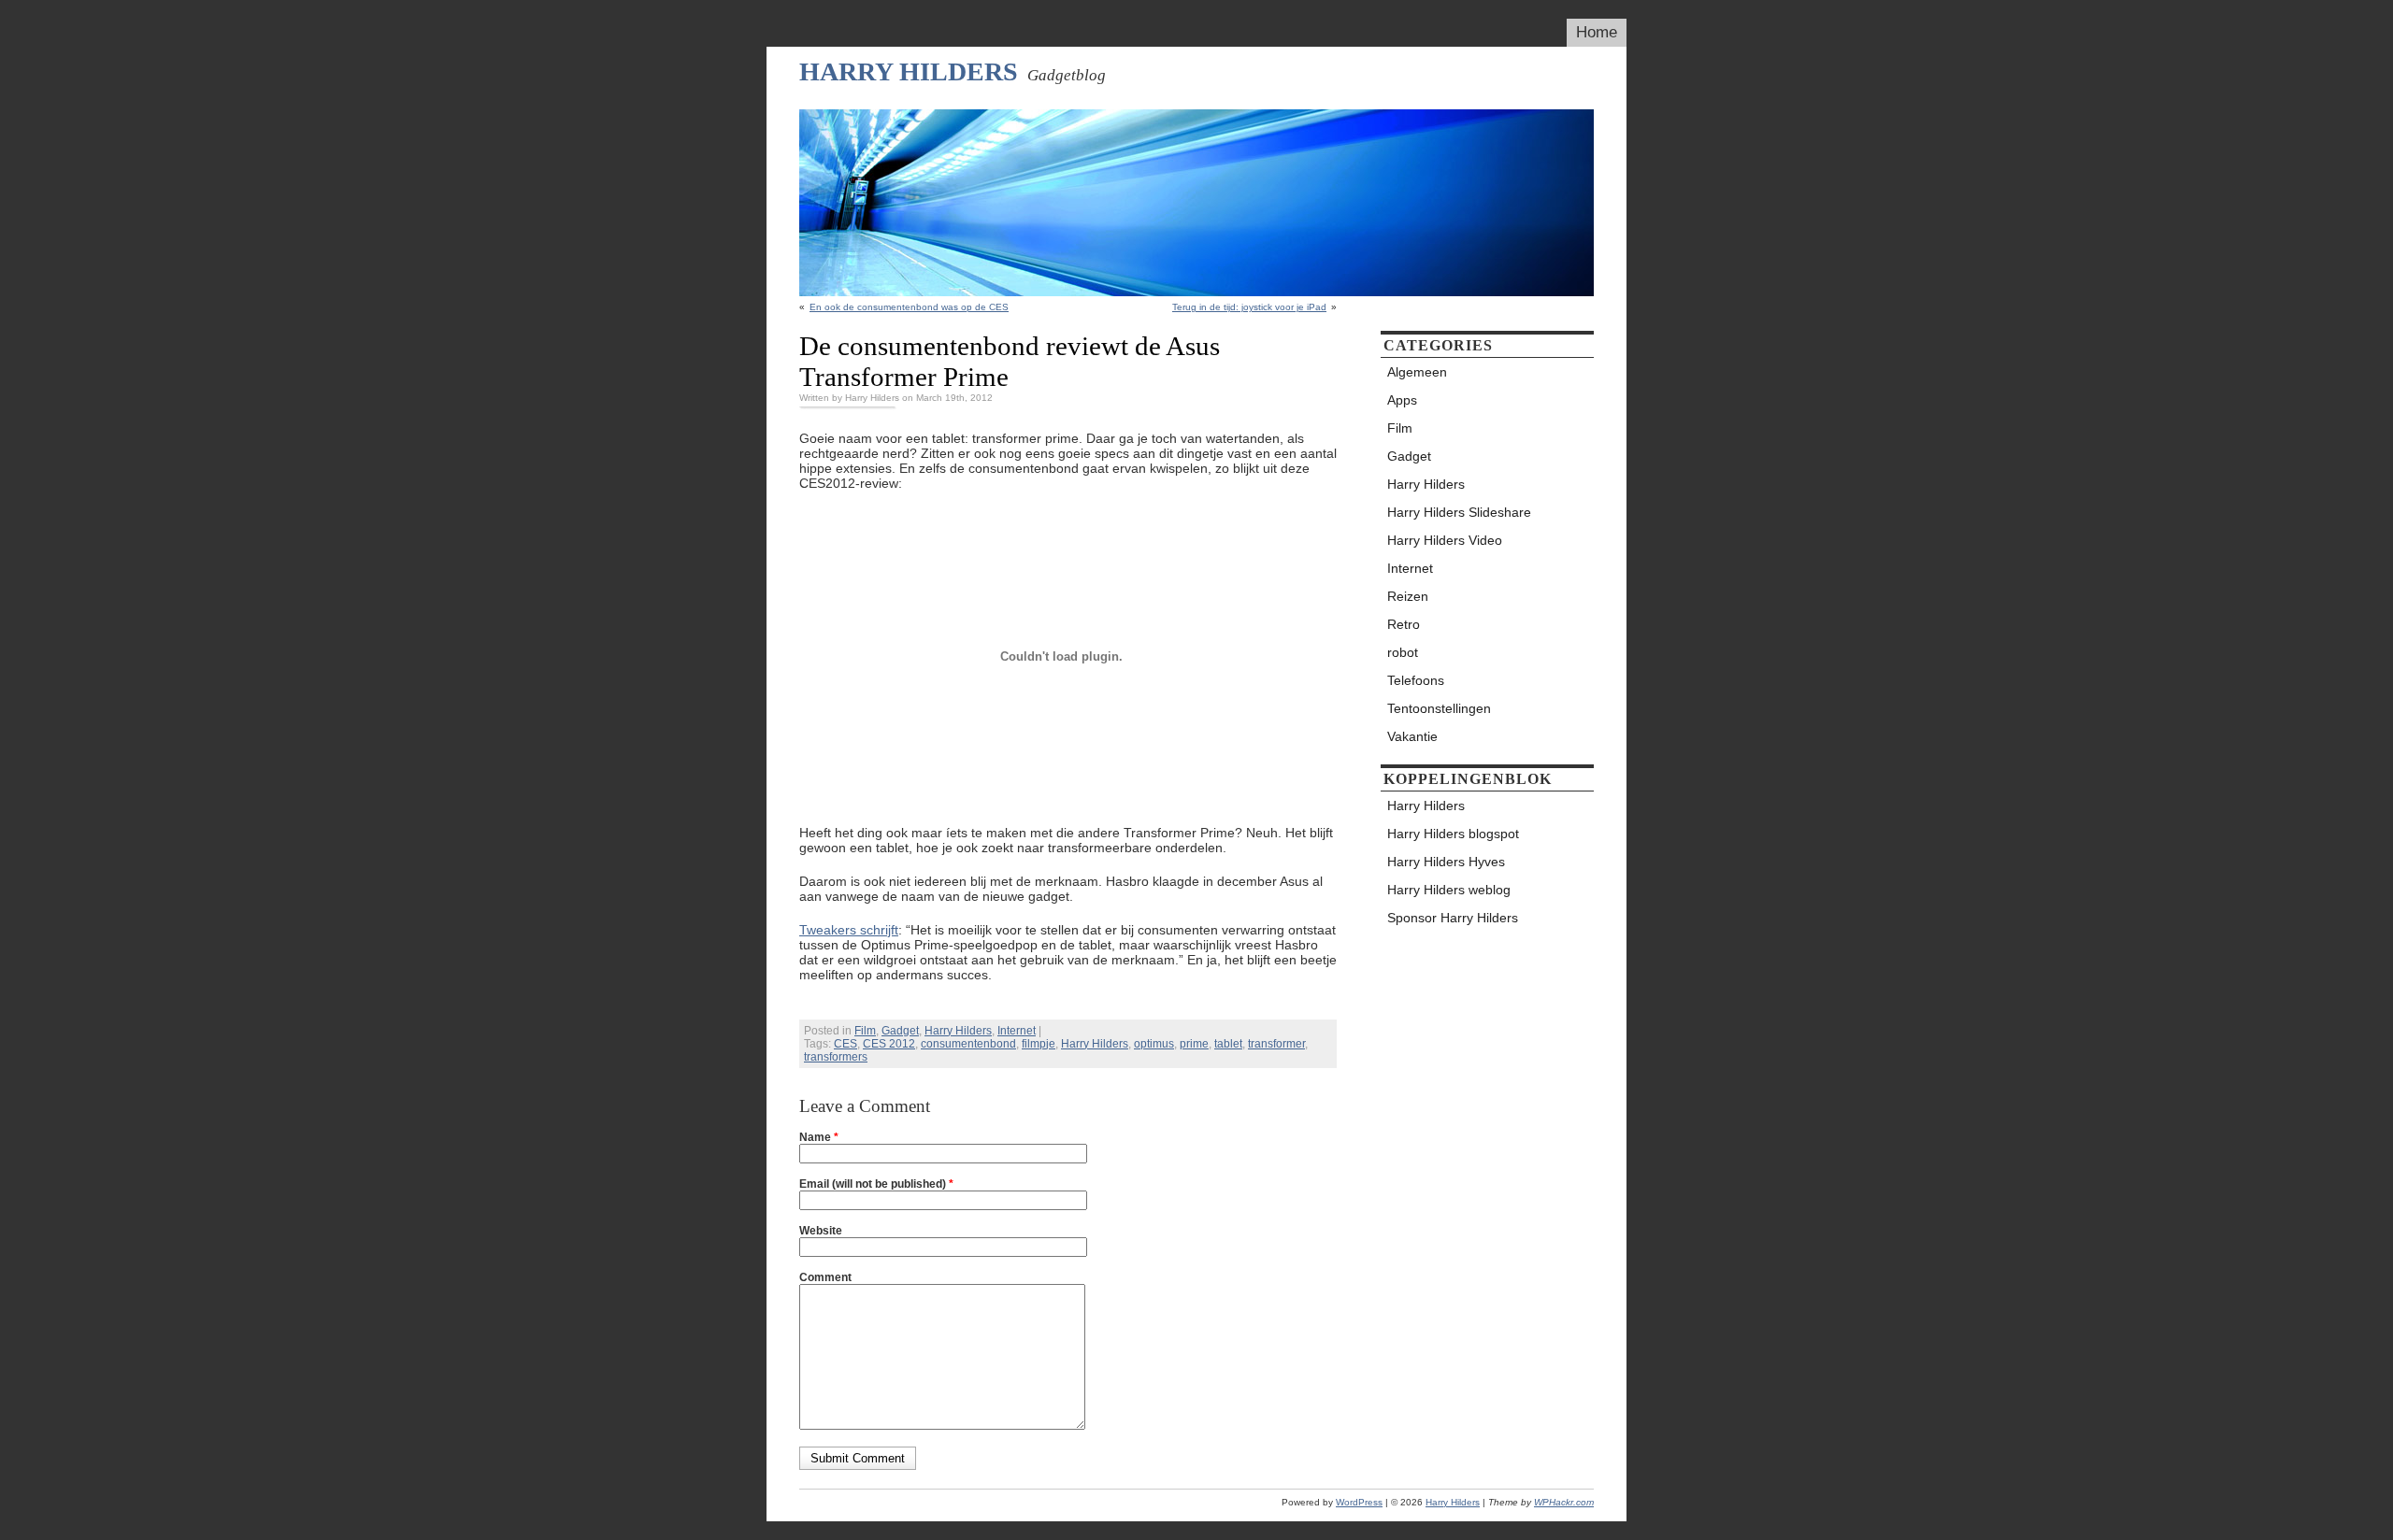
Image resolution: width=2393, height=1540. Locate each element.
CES (845, 1044)
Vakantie (1412, 736)
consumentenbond (968, 1044)
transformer (1276, 1044)
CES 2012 (889, 1044)
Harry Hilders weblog (1449, 890)
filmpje (1039, 1044)
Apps (1402, 400)
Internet (1017, 1031)
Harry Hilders (909, 71)
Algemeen (1417, 372)
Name (819, 1137)
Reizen (1408, 596)
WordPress (1359, 1502)
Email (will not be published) (876, 1184)
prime (1194, 1044)
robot (1403, 652)
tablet (1228, 1044)
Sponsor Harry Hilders (1453, 918)
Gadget (900, 1031)
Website (821, 1231)
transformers (836, 1057)
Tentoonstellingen (1439, 708)
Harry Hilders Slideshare (1459, 512)
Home (1597, 32)
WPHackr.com (1564, 1502)
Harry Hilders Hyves (1446, 862)
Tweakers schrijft (849, 930)
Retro (1404, 624)
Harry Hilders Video (1445, 540)
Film (865, 1031)
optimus (1154, 1044)
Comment (825, 1277)
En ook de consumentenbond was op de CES (909, 307)
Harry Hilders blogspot (1453, 834)
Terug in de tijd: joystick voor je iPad (1249, 307)
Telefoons (1416, 680)
